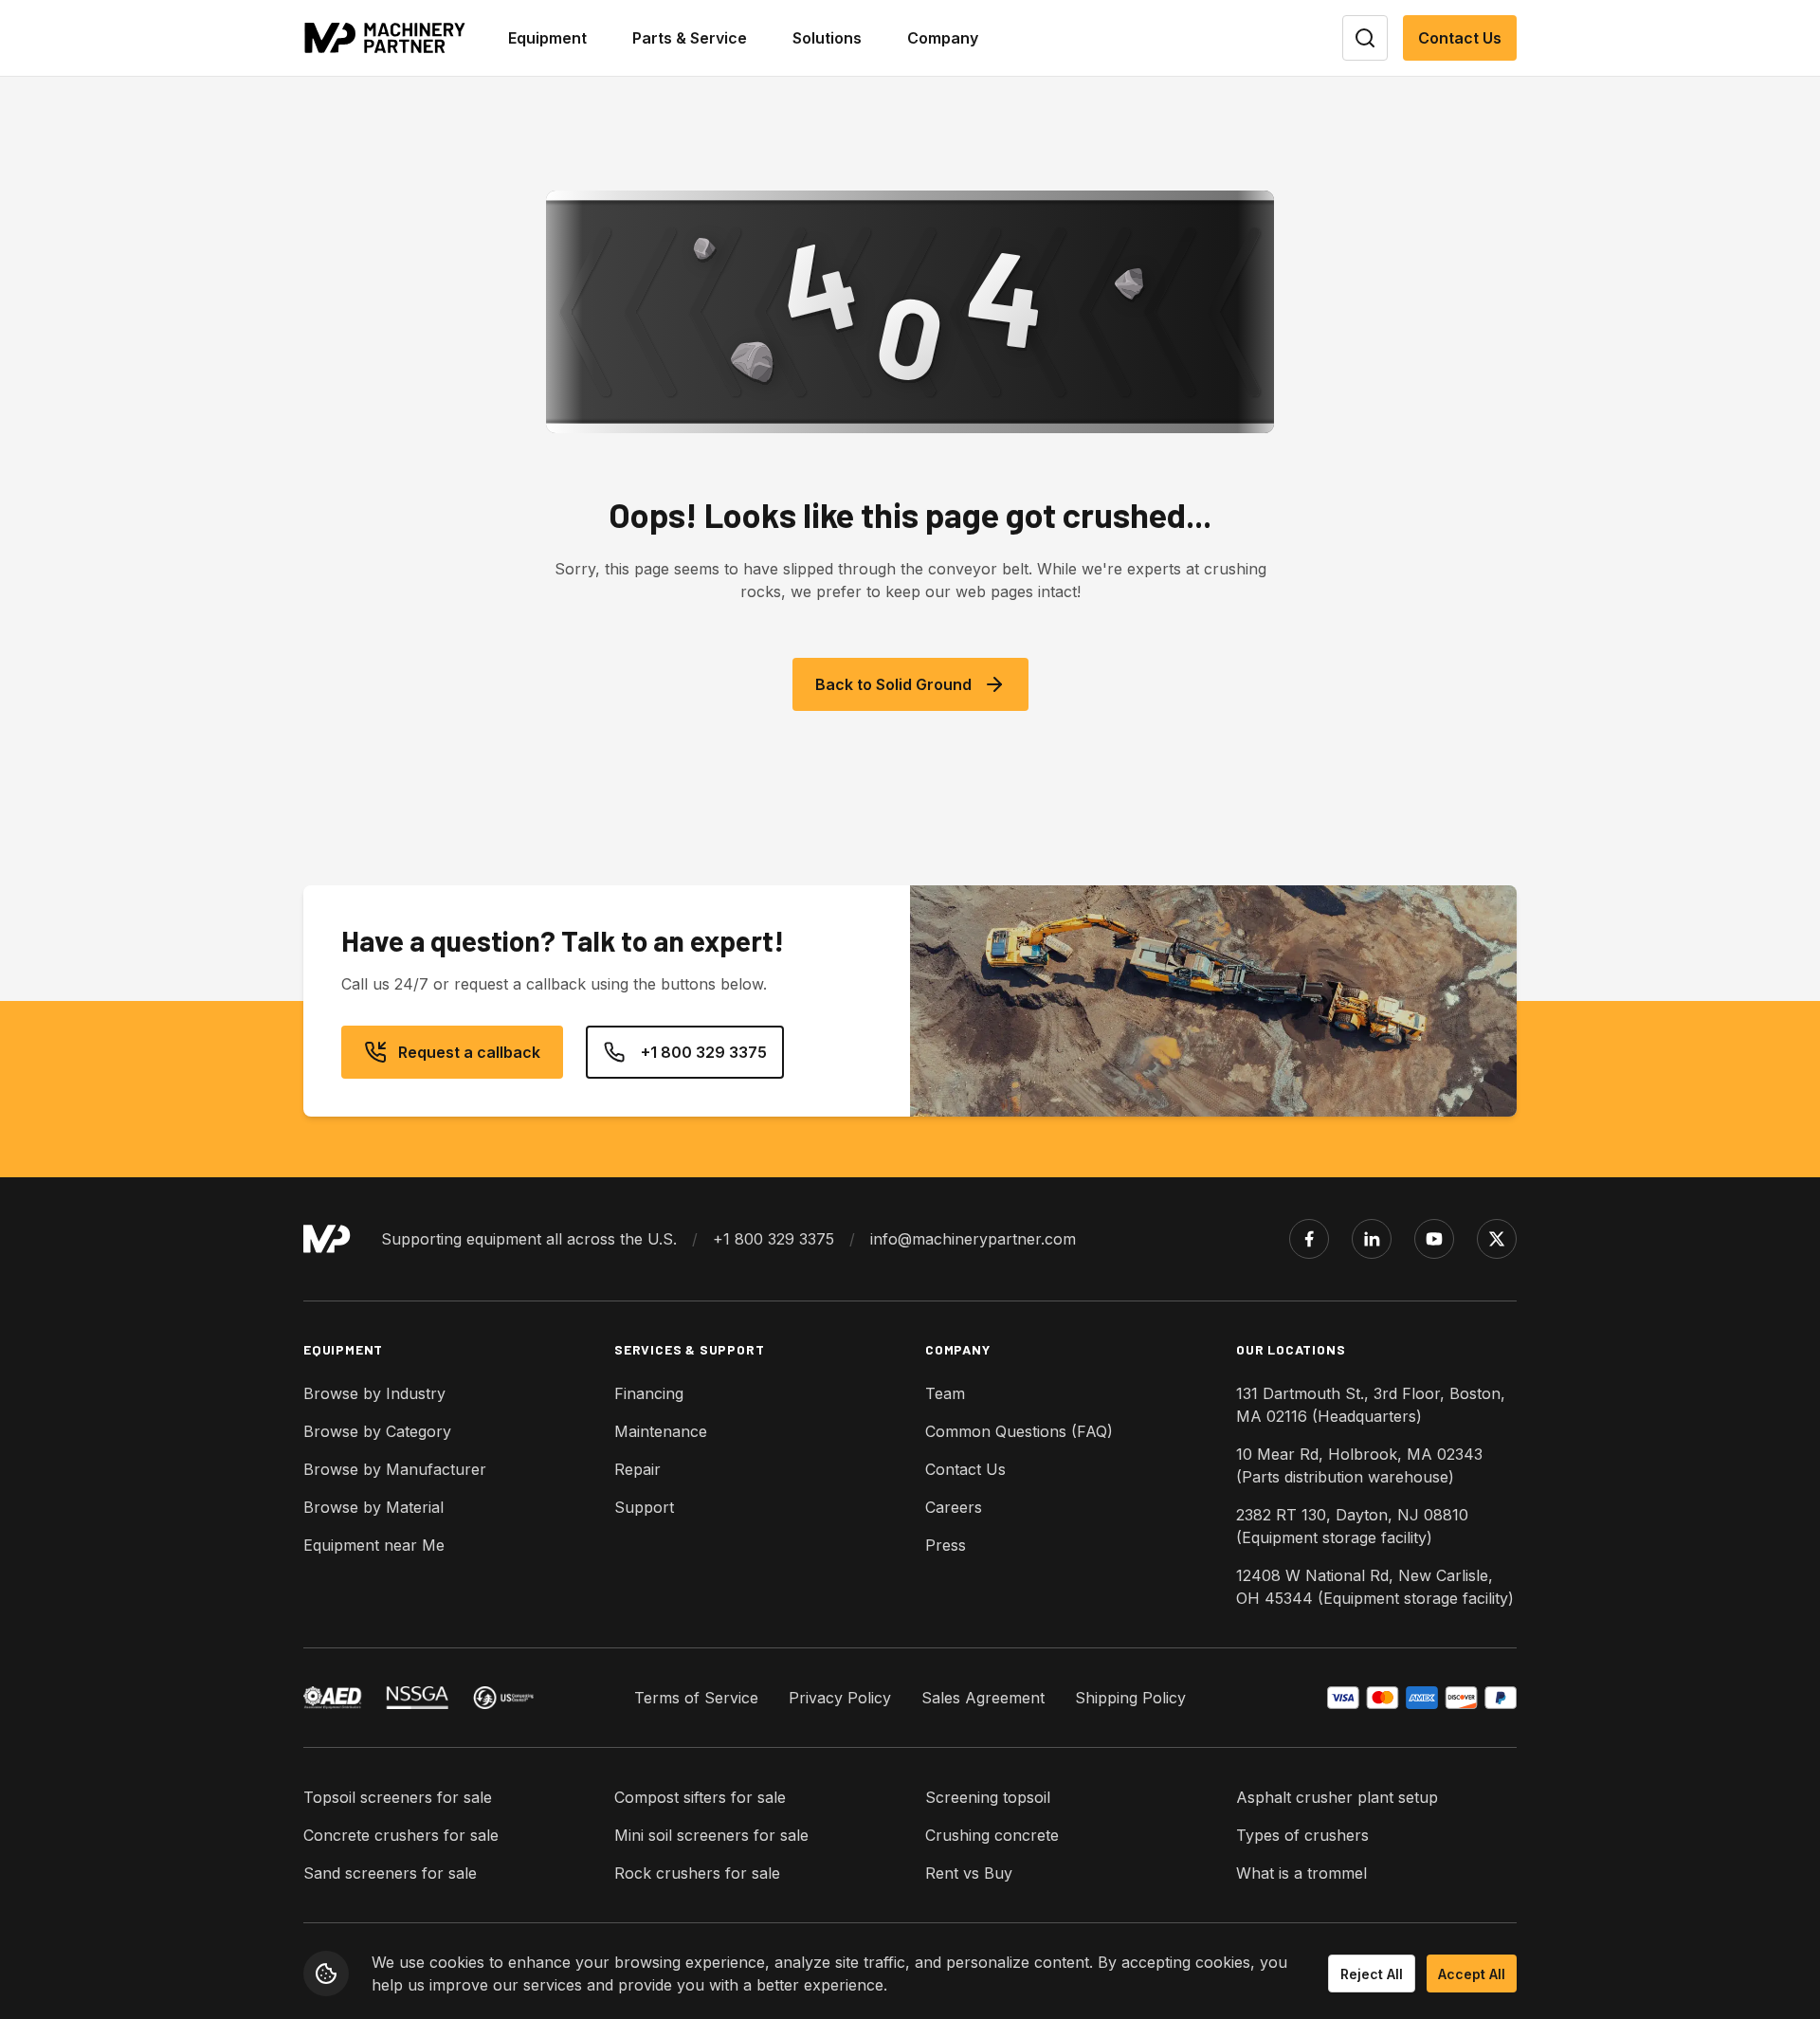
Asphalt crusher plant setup (1337, 1797)
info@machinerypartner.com (973, 1239)
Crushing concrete (992, 1835)
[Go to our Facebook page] (1309, 1239)
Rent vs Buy (969, 1873)
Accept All (1472, 1974)
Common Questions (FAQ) (1019, 1431)
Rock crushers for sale (697, 1873)
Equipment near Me (374, 1545)
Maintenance (661, 1431)
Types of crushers (1302, 1835)
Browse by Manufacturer (395, 1469)
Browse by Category (377, 1431)
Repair (637, 1469)
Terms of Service (696, 1698)
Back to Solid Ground (893, 684)
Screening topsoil (988, 1797)
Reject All (1372, 1974)
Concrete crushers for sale (401, 1835)
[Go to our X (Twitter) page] (1497, 1239)
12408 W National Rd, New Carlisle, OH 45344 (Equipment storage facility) (1375, 1587)
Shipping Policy (1130, 1698)
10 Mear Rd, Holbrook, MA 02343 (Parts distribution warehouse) (1359, 1465)
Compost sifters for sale (700, 1797)
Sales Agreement (983, 1698)
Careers (954, 1507)
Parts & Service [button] (690, 38)
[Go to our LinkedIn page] (1372, 1239)
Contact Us (1460, 38)
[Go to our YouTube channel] (1434, 1239)
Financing (649, 1393)
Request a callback (469, 1052)
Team (945, 1393)
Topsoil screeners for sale (398, 1797)
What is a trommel (1301, 1873)
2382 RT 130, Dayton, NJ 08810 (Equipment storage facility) (1352, 1526)
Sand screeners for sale (390, 1873)
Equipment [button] (547, 38)
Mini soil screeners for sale (711, 1835)
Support (644, 1507)
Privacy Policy (840, 1698)
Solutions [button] (827, 38)
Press (946, 1545)
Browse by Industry (374, 1393)
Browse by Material (373, 1507)
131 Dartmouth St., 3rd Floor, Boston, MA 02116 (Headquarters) (1371, 1405)
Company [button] (943, 38)
